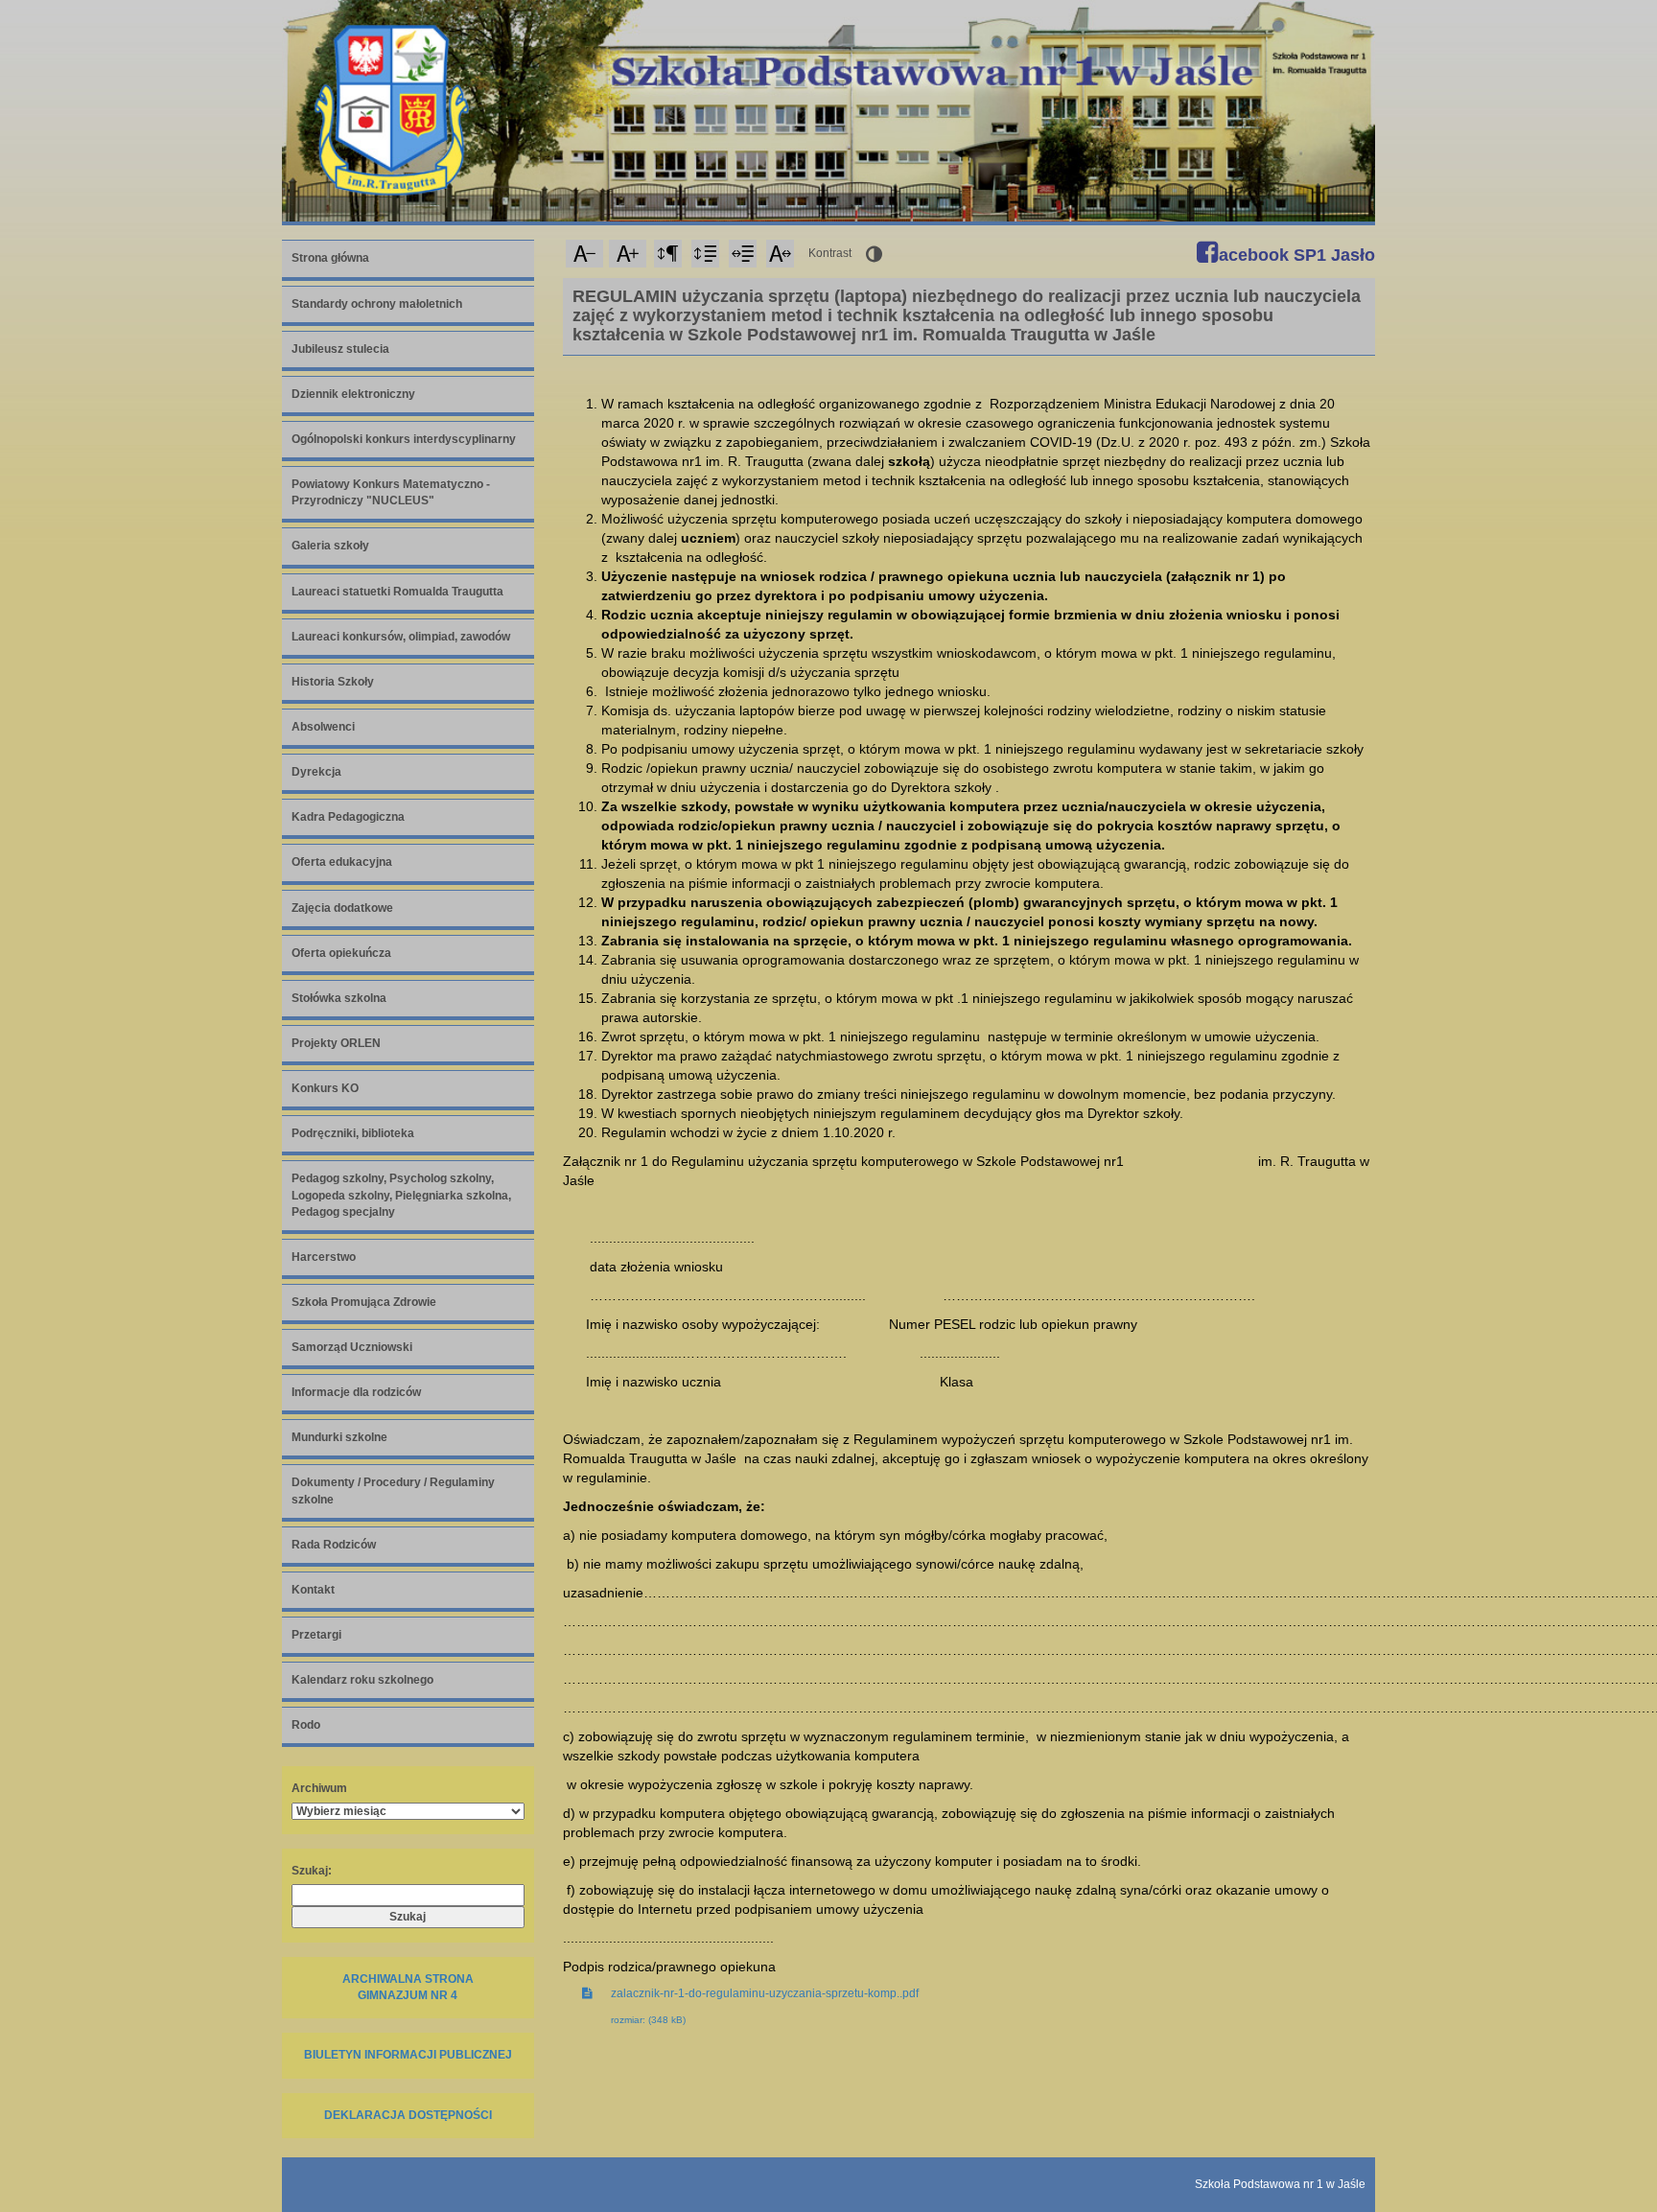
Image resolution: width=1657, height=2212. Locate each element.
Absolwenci (323, 727)
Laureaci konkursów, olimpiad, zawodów (401, 637)
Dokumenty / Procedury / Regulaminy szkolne (393, 1490)
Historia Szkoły (333, 682)
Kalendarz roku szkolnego (362, 1680)
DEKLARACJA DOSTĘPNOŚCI (408, 2115)
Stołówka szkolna (339, 998)
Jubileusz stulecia (340, 349)
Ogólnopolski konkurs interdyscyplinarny (404, 439)
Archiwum (319, 1788)
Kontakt (313, 1590)
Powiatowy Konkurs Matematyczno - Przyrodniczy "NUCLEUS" (391, 492)
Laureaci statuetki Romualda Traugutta (397, 592)
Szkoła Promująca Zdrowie (364, 1302)
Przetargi (316, 1635)
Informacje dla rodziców (356, 1392)
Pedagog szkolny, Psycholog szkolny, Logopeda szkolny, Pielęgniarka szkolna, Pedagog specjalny (401, 1195)
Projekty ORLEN (336, 1043)
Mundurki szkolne (339, 1437)
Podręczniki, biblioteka (353, 1133)
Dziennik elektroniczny (353, 394)
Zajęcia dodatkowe (342, 908)
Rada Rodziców (334, 1545)
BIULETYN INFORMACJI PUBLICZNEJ (408, 2055)
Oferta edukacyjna (342, 862)
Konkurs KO (325, 1088)
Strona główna (330, 258)
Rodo (306, 1725)
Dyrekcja (316, 772)
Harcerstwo (324, 1257)
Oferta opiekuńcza (341, 953)
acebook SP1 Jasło (1295, 255)
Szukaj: (312, 1871)
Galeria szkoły (330, 546)
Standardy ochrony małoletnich (377, 304)
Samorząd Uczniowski (352, 1347)
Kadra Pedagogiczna (348, 817)
